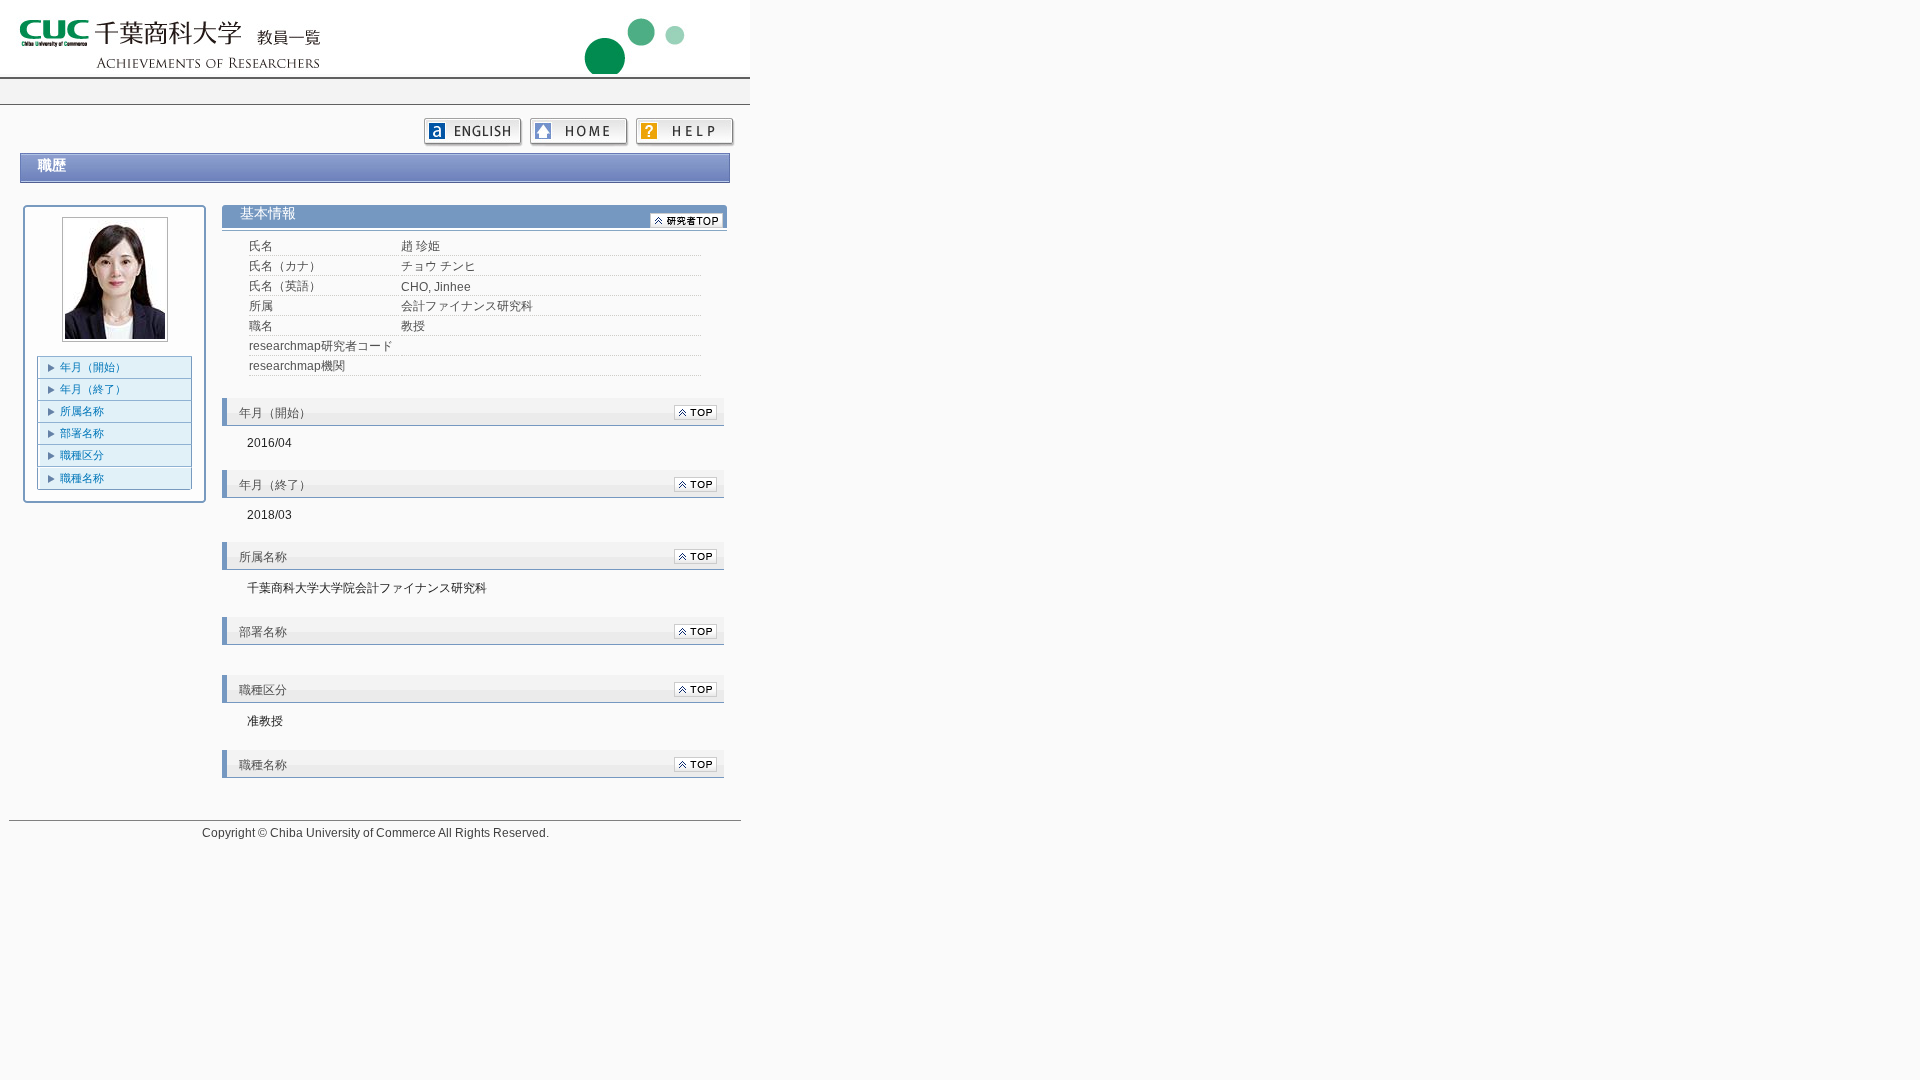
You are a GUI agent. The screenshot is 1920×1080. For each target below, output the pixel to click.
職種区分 (82, 455)
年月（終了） (93, 389)
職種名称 (82, 478)
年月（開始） (93, 367)
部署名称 (82, 433)
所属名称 (82, 411)
